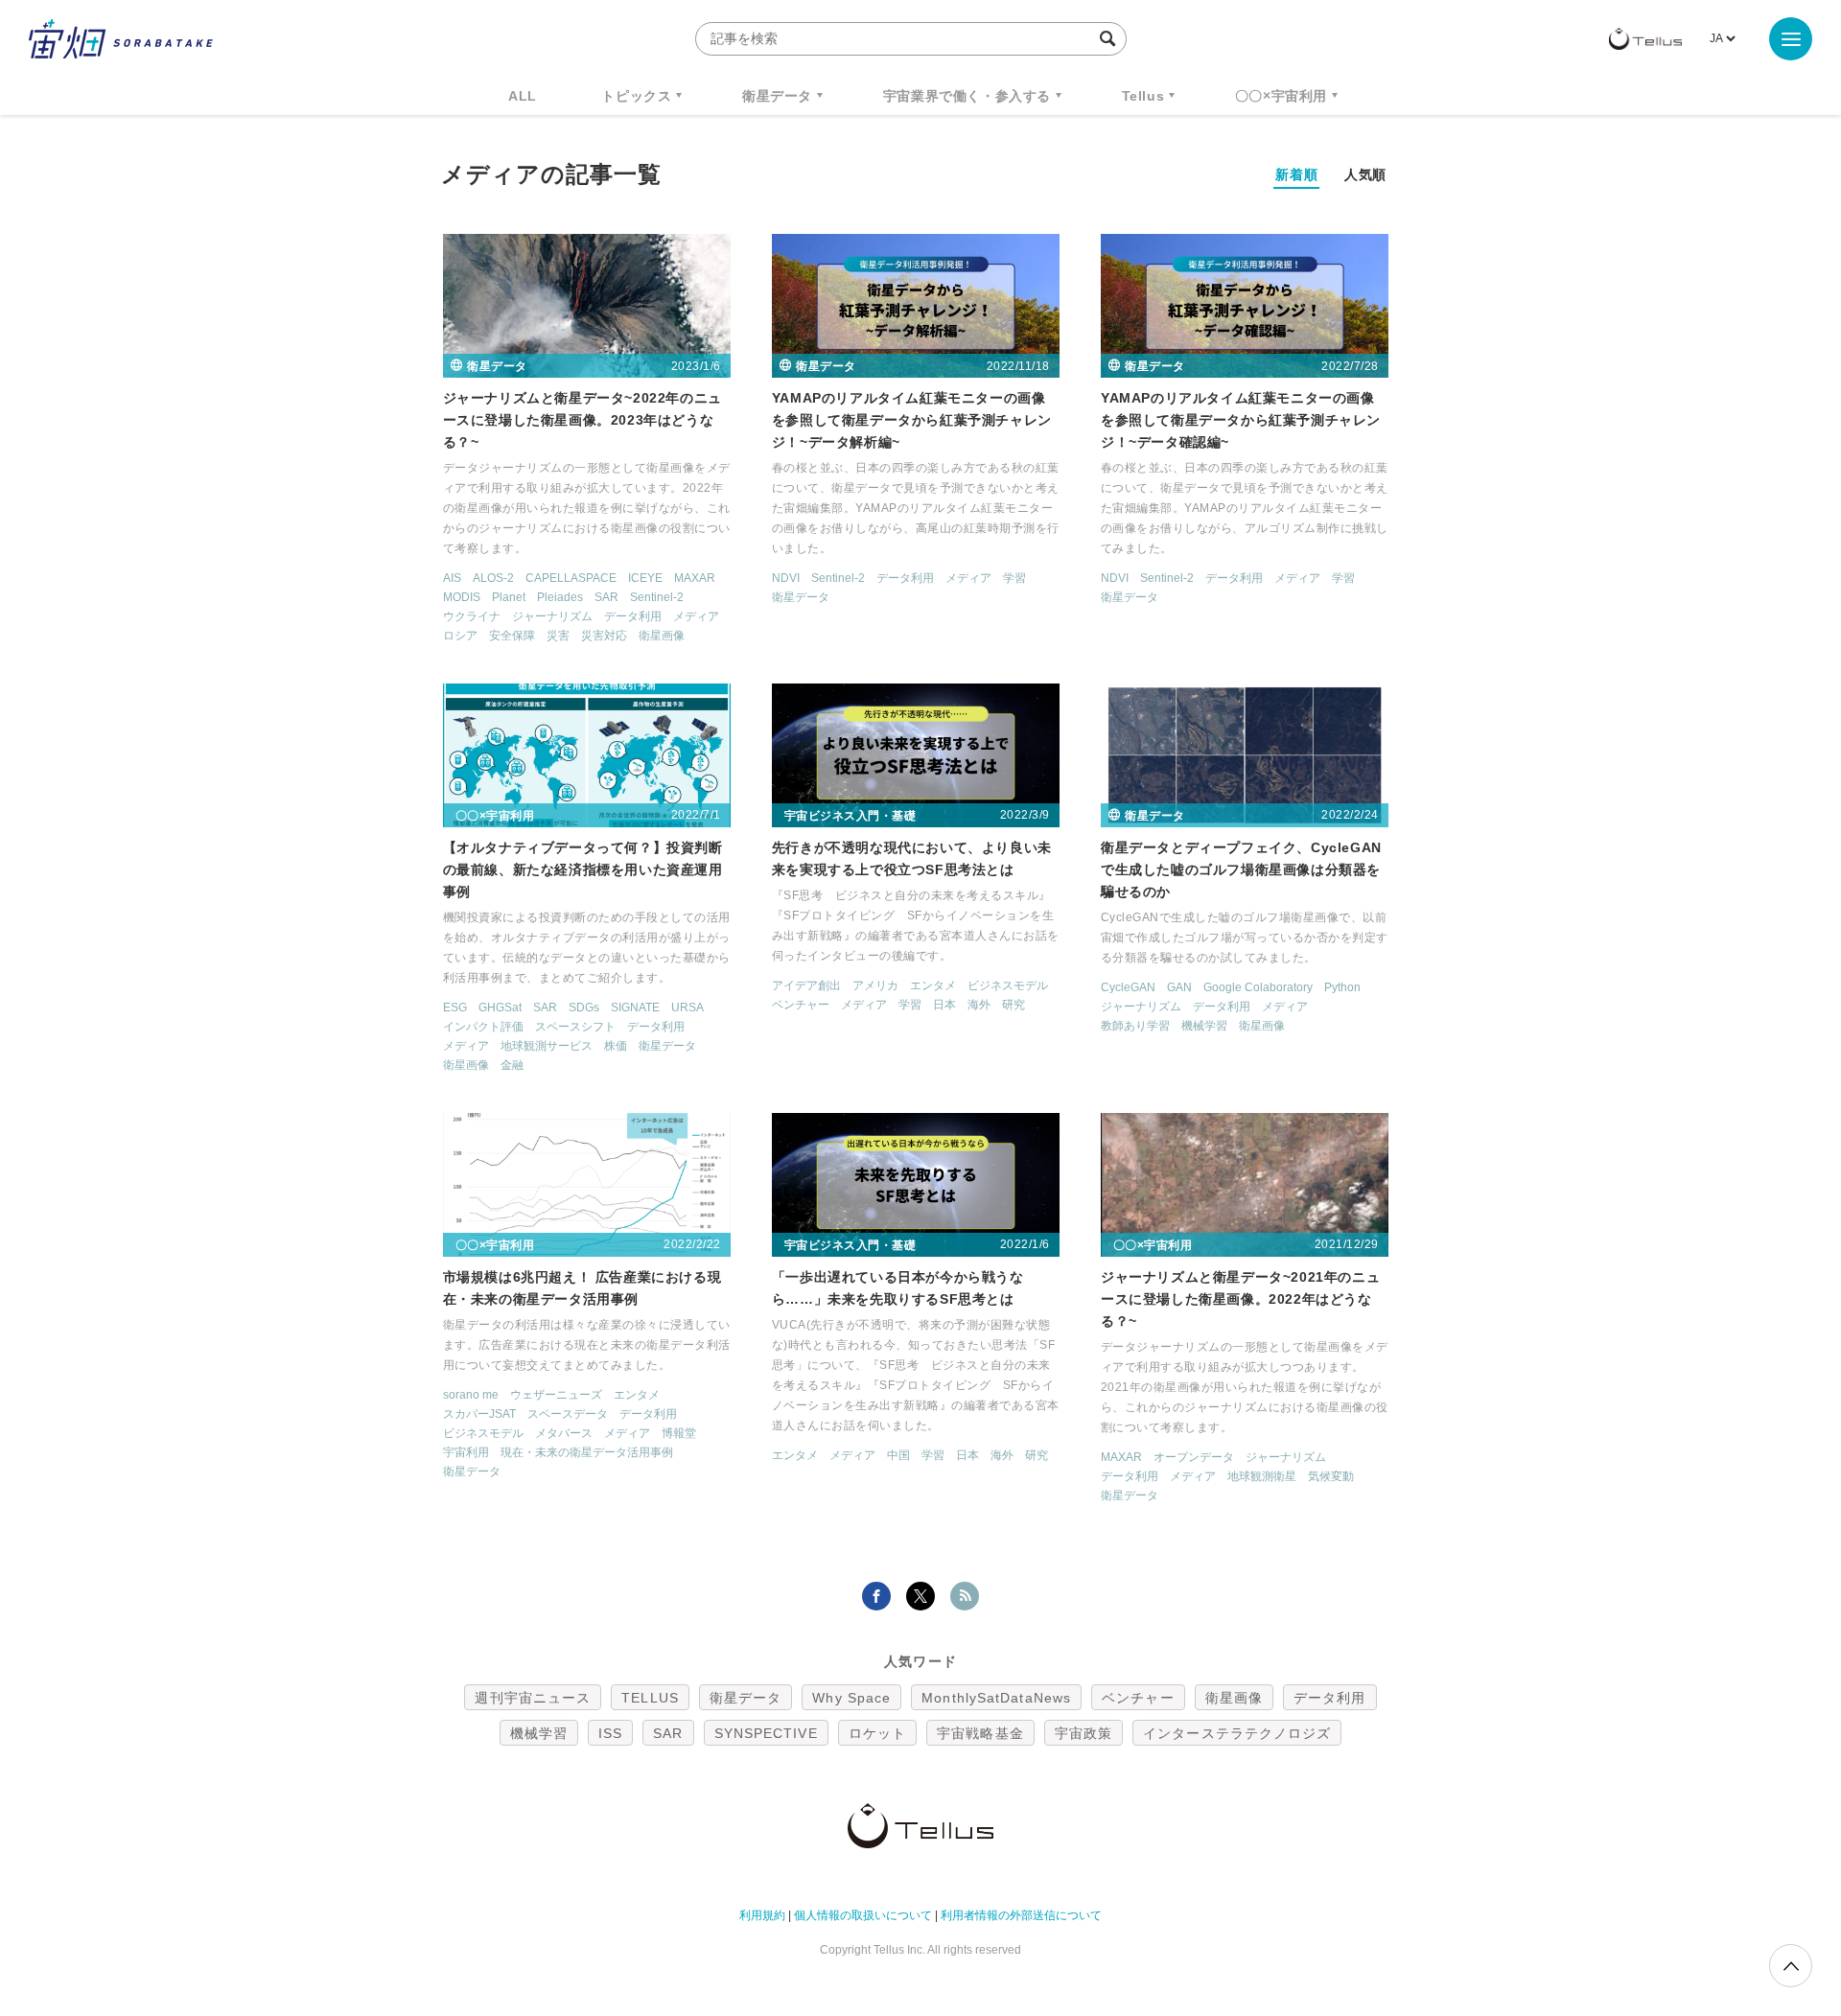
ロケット (877, 1733)
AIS (452, 578)
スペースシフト (575, 1027)
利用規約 (762, 1915)
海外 (979, 1005)
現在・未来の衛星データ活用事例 (587, 1452)
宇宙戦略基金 (980, 1733)
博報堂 (679, 1433)
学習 (1014, 578)
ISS (610, 1733)
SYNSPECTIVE (766, 1733)
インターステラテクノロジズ (1237, 1733)
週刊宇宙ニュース (533, 1698)
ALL (523, 96)
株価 (616, 1046)
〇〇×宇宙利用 (1281, 96)
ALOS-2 (493, 578)
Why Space (851, 1698)
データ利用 (633, 616)
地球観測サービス (547, 1046)
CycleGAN (1128, 987)
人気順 (1365, 174)
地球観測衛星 (1262, 1476)
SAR (606, 597)
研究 (1014, 1005)
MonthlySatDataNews (996, 1698)
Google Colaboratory (1258, 987)
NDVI (786, 578)
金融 (512, 1065)
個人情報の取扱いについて (863, 1915)
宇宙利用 (466, 1452)
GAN (1179, 987)
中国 (898, 1455)
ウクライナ (472, 616)
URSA (687, 1008)
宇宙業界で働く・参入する (967, 96)
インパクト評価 (483, 1027)
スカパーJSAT (479, 1414)
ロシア (460, 636)
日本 (944, 1005)
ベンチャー (801, 1005)
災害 (558, 636)
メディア (696, 616)
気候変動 (1331, 1476)
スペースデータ (568, 1414)
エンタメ (933, 985)
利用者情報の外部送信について (1021, 1915)
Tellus (1143, 96)
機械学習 (1204, 1026)
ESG (455, 1008)
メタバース (564, 1433)
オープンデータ (1194, 1457)
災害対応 (604, 636)
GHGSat (500, 1008)
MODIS (462, 597)
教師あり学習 (1135, 1026)
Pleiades (560, 597)
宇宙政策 (1084, 1733)
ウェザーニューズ (556, 1395)
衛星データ (777, 96)
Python (1342, 987)
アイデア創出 (806, 985)
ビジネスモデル (1008, 985)
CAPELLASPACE (571, 578)
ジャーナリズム (552, 616)
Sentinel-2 (657, 597)
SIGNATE (635, 1008)
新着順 (1296, 174)
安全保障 (512, 636)
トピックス (636, 96)
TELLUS (650, 1698)
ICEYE (645, 578)
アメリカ (875, 985)
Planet (509, 597)
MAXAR (695, 578)
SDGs (584, 1008)
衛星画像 (662, 636)
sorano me (471, 1395)
